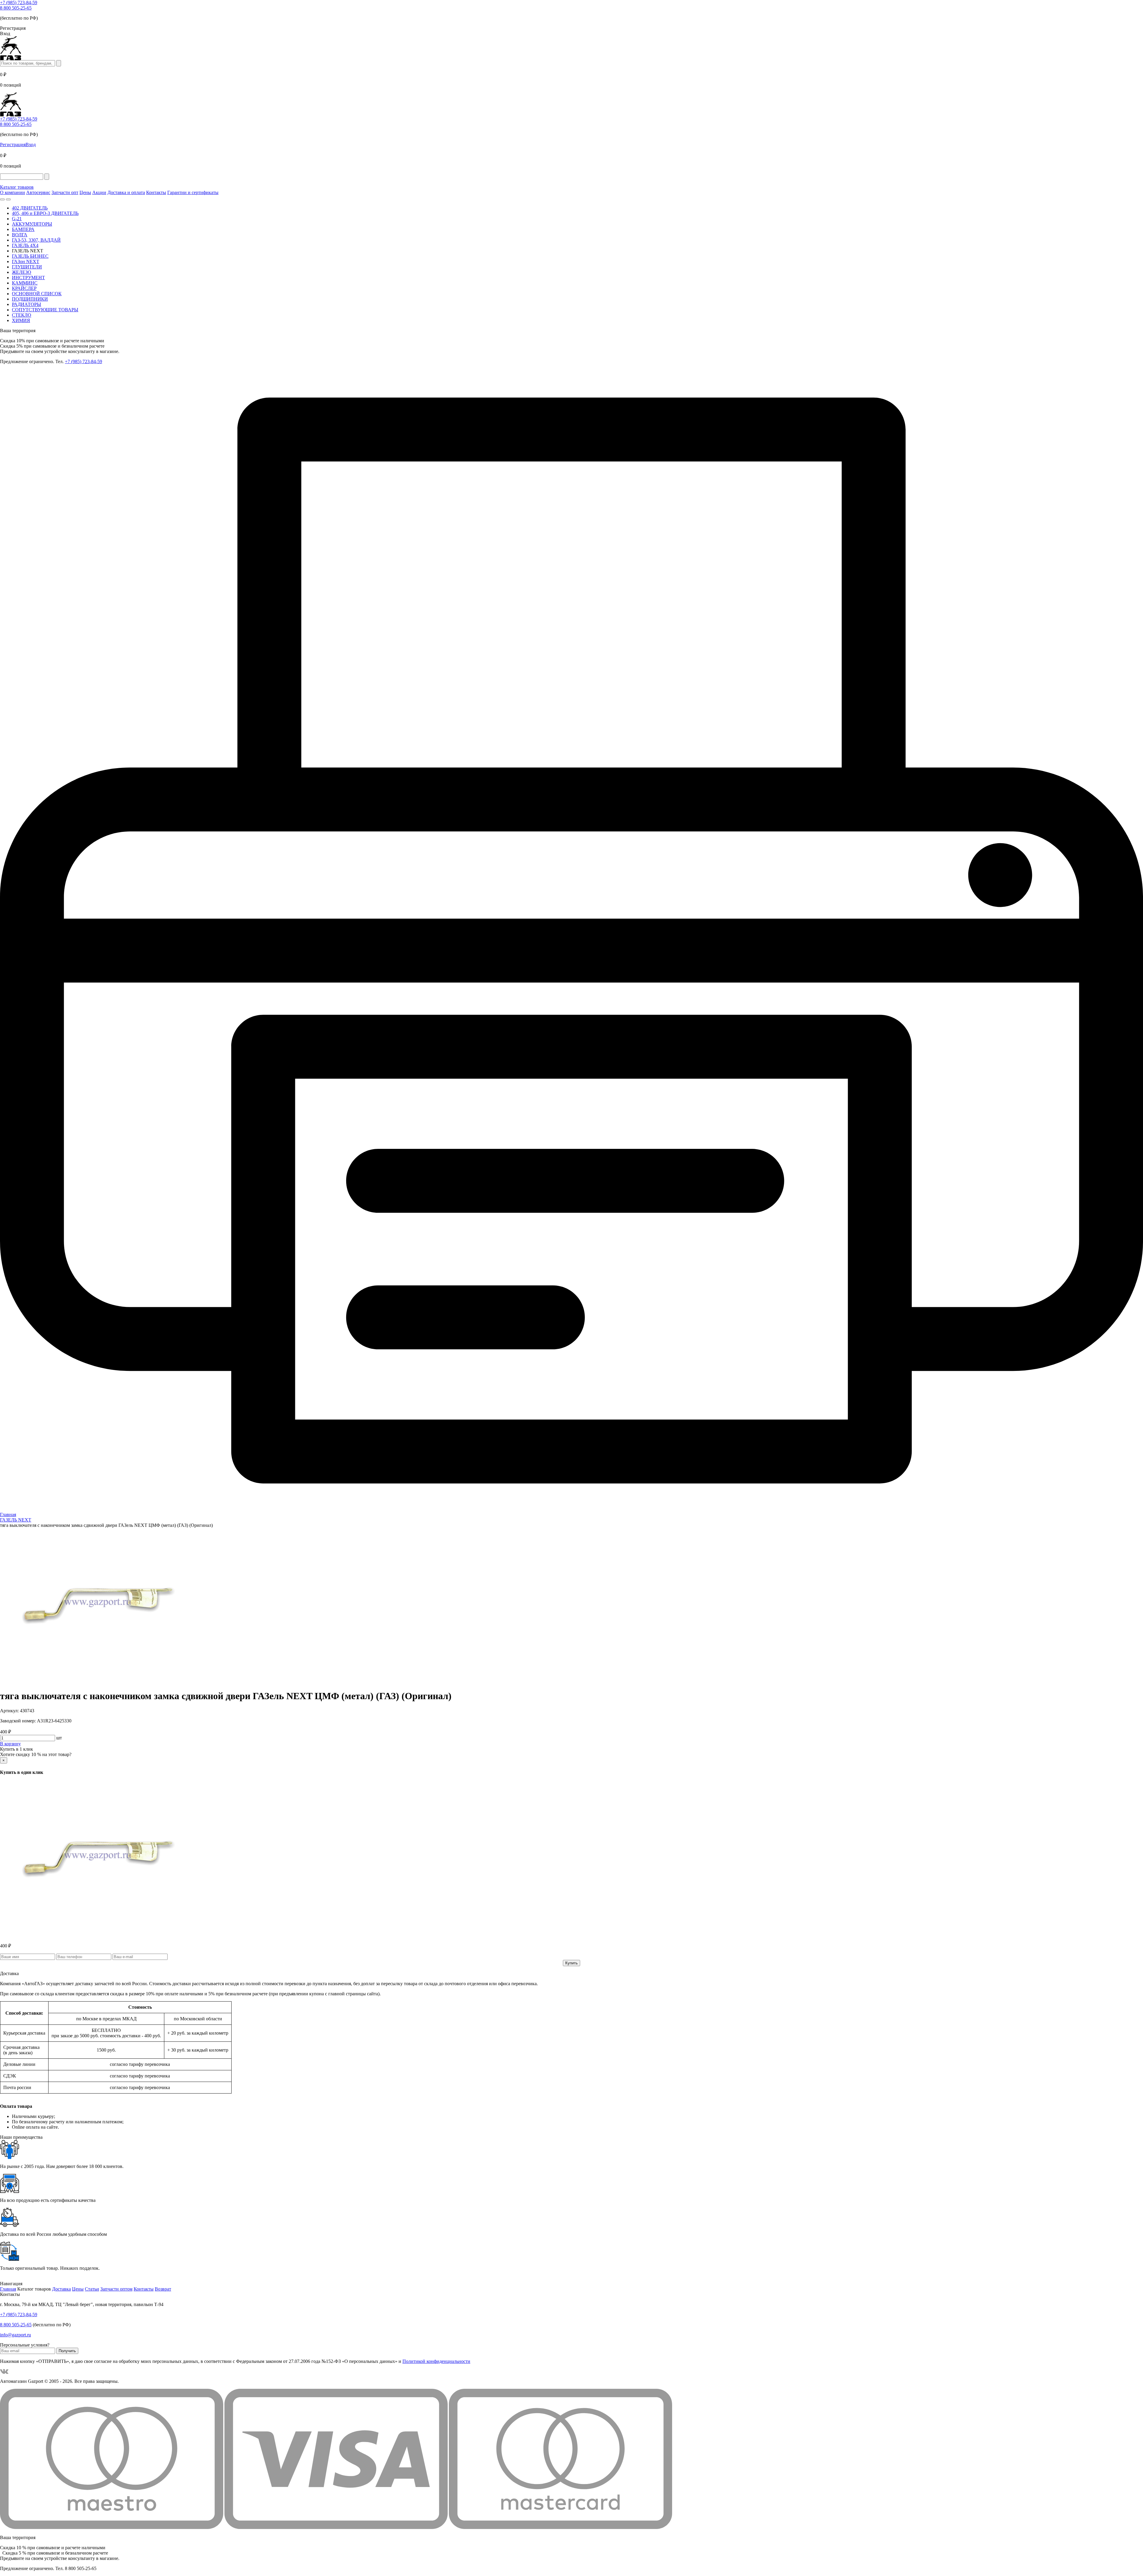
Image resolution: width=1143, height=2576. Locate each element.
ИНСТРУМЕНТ (28, 278)
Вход (31, 145)
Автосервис (38, 192)
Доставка (61, 2289)
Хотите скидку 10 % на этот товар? (36, 1754)
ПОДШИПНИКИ (30, 299)
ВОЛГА (20, 235)
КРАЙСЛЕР (24, 288)
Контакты (156, 192)
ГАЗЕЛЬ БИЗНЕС (30, 256)
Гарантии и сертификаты (193, 192)
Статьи (92, 2289)
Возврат (163, 2289)
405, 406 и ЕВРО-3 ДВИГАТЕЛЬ (45, 213)
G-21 (17, 219)
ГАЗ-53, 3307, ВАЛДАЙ (36, 240)
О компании (13, 192)
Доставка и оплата (126, 192)
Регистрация (13, 145)
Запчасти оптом (116, 2289)
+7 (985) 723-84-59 (19, 3)
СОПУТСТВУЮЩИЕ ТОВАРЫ (45, 310)
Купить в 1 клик (17, 1749)
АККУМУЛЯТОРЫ (32, 224)
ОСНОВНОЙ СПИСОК (37, 294)
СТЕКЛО (22, 315)
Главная (8, 2289)
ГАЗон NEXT (26, 261)
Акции (99, 192)
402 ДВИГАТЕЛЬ (30, 208)
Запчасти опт (65, 192)
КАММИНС (25, 283)
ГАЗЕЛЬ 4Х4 (25, 245)
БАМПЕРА (23, 229)
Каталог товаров (17, 187)
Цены (85, 192)
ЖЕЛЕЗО (22, 272)
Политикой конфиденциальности (436, 2361)
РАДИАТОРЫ (26, 304)
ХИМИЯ (21, 320)
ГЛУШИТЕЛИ (27, 267)
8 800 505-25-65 (16, 8)
